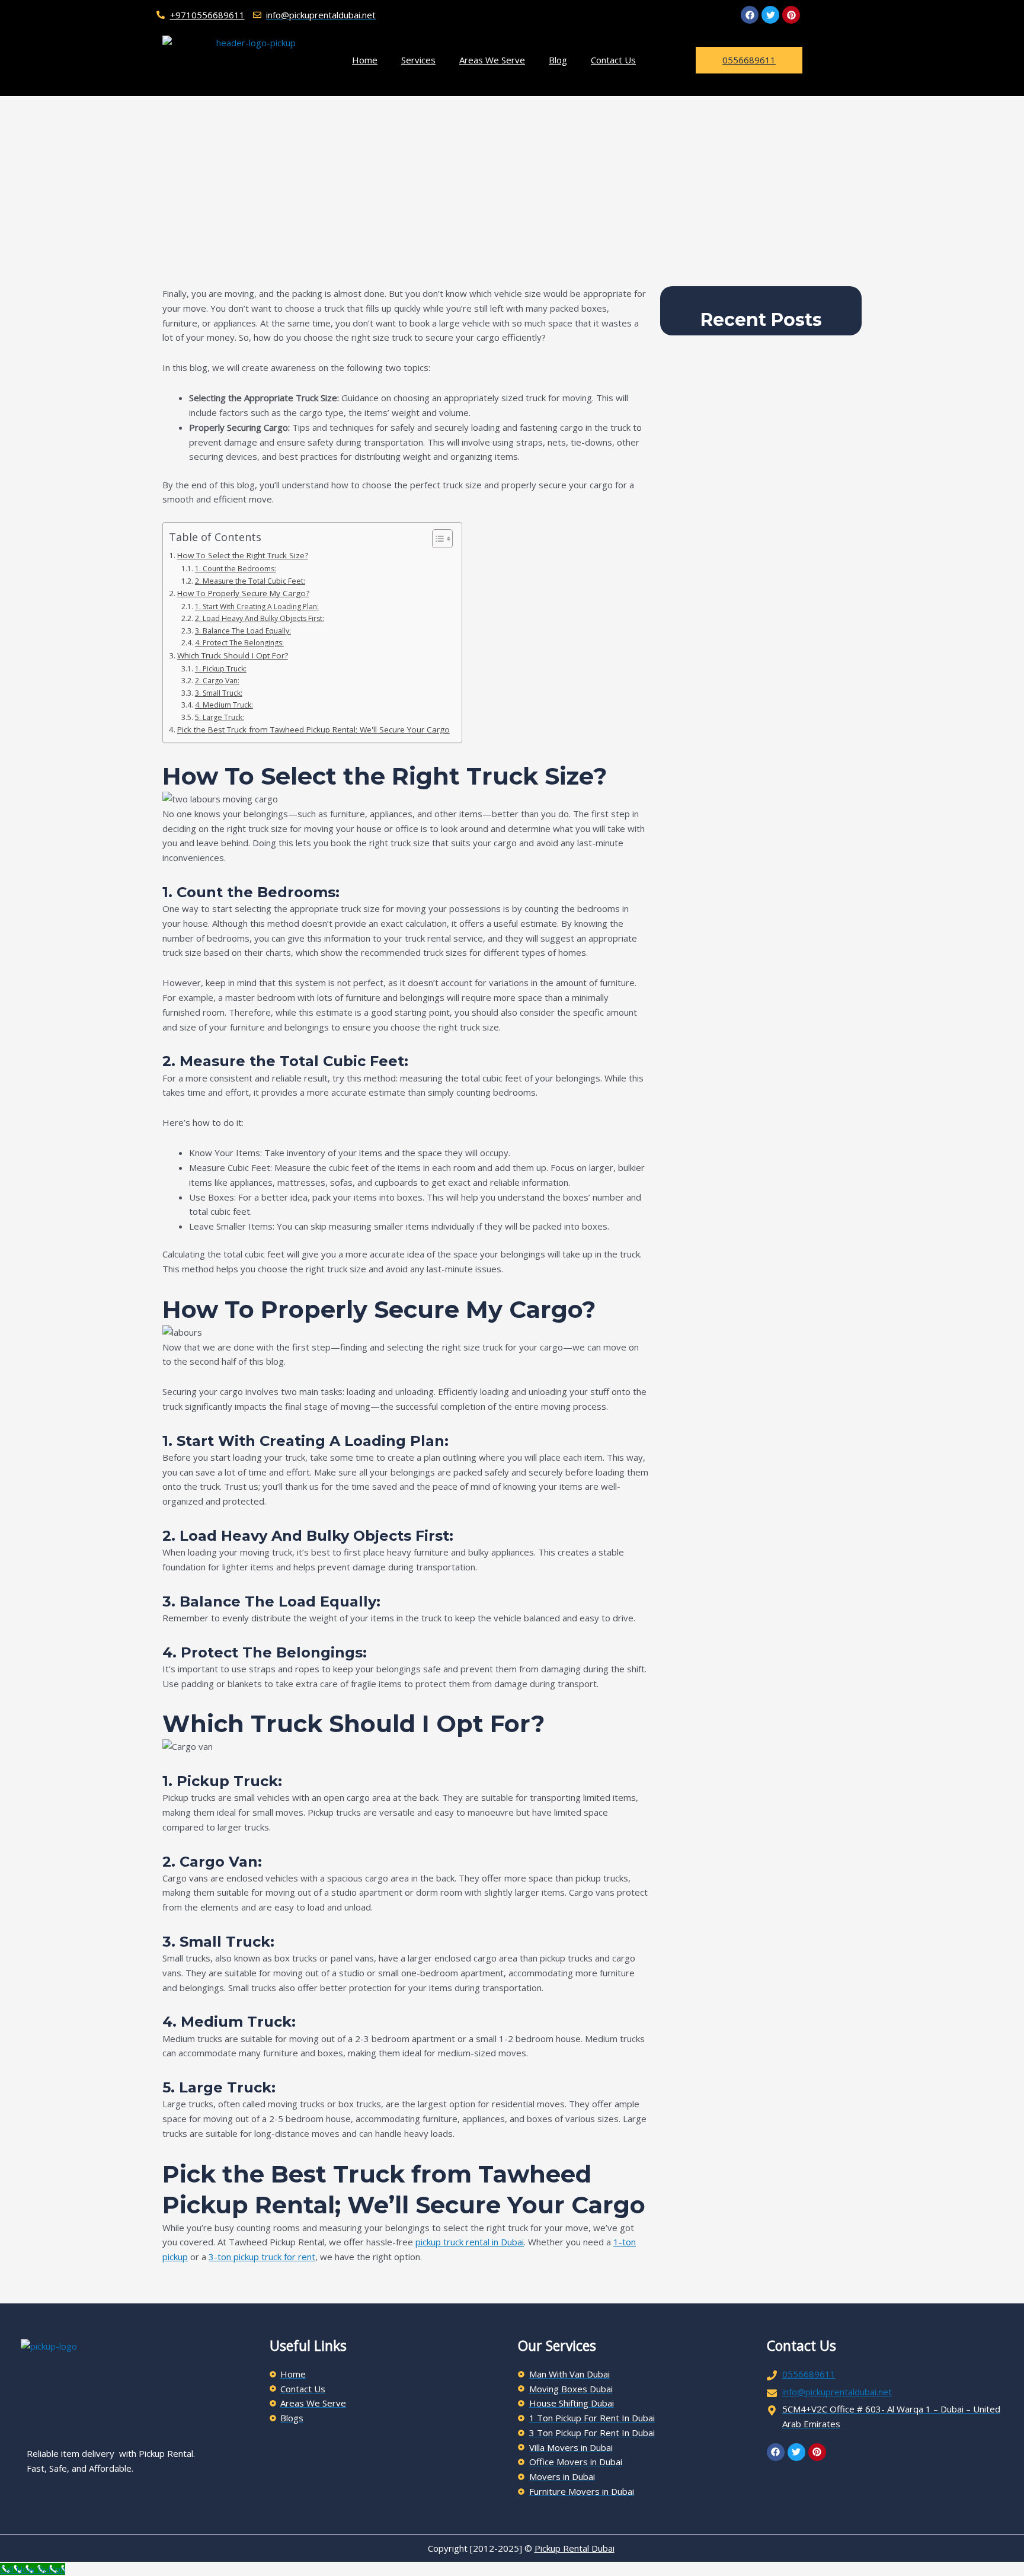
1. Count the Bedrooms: (235, 569)
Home (365, 60)
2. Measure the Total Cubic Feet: (250, 581)
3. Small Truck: (218, 693)
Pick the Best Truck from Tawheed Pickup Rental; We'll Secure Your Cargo (313, 729)
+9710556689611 (207, 15)
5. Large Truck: (219, 717)
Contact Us (613, 60)
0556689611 (809, 2374)
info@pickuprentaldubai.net (837, 2392)
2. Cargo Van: (217, 681)
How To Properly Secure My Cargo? (243, 593)
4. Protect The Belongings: (239, 643)
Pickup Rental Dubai (575, 2548)
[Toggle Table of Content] (436, 539)
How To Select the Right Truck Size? (243, 555)
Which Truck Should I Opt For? (233, 655)
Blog (558, 60)
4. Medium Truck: (224, 705)
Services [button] (418, 60)
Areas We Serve (492, 60)
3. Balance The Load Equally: (243, 631)
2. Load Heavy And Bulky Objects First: (259, 618)
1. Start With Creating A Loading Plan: (257, 607)
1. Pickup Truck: (220, 669)
